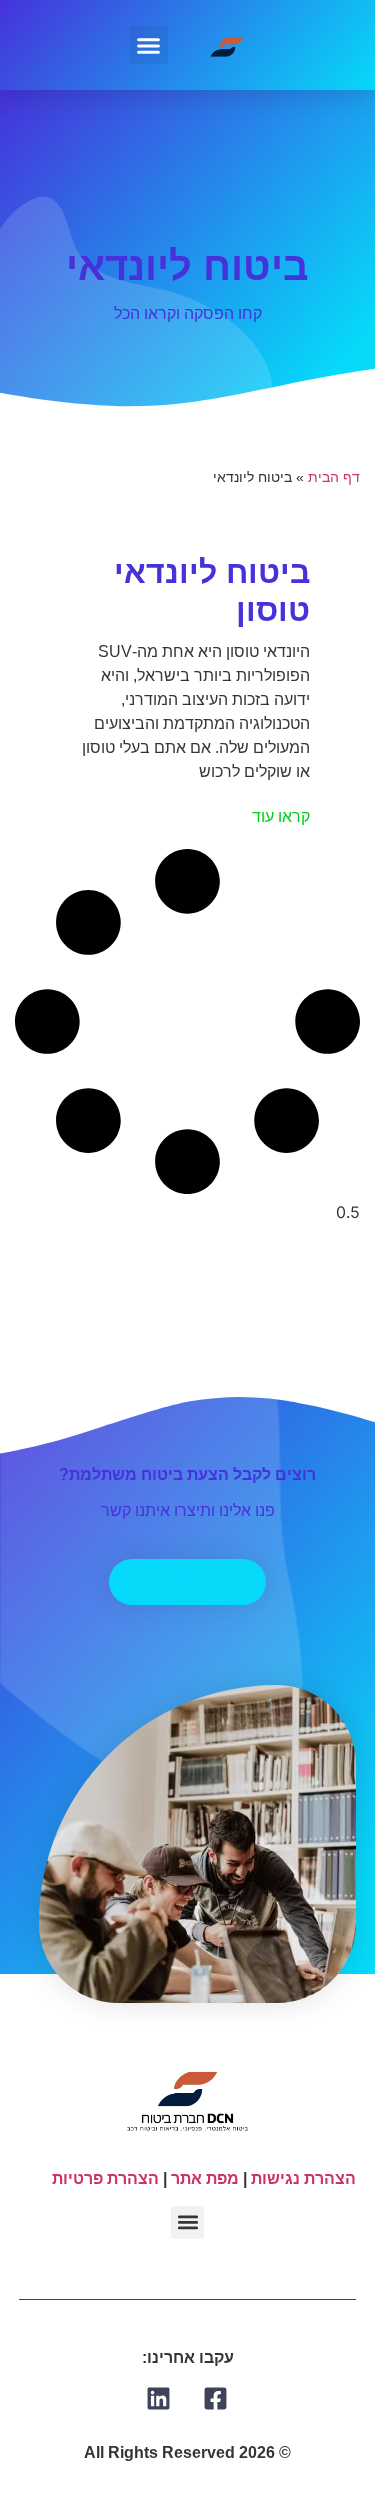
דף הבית (334, 477)
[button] (149, 45)
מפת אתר (205, 2178)
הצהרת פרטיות (105, 2178)
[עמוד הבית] (227, 44)
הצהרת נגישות (303, 2178)
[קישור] (216, 2398)
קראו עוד (281, 816)
